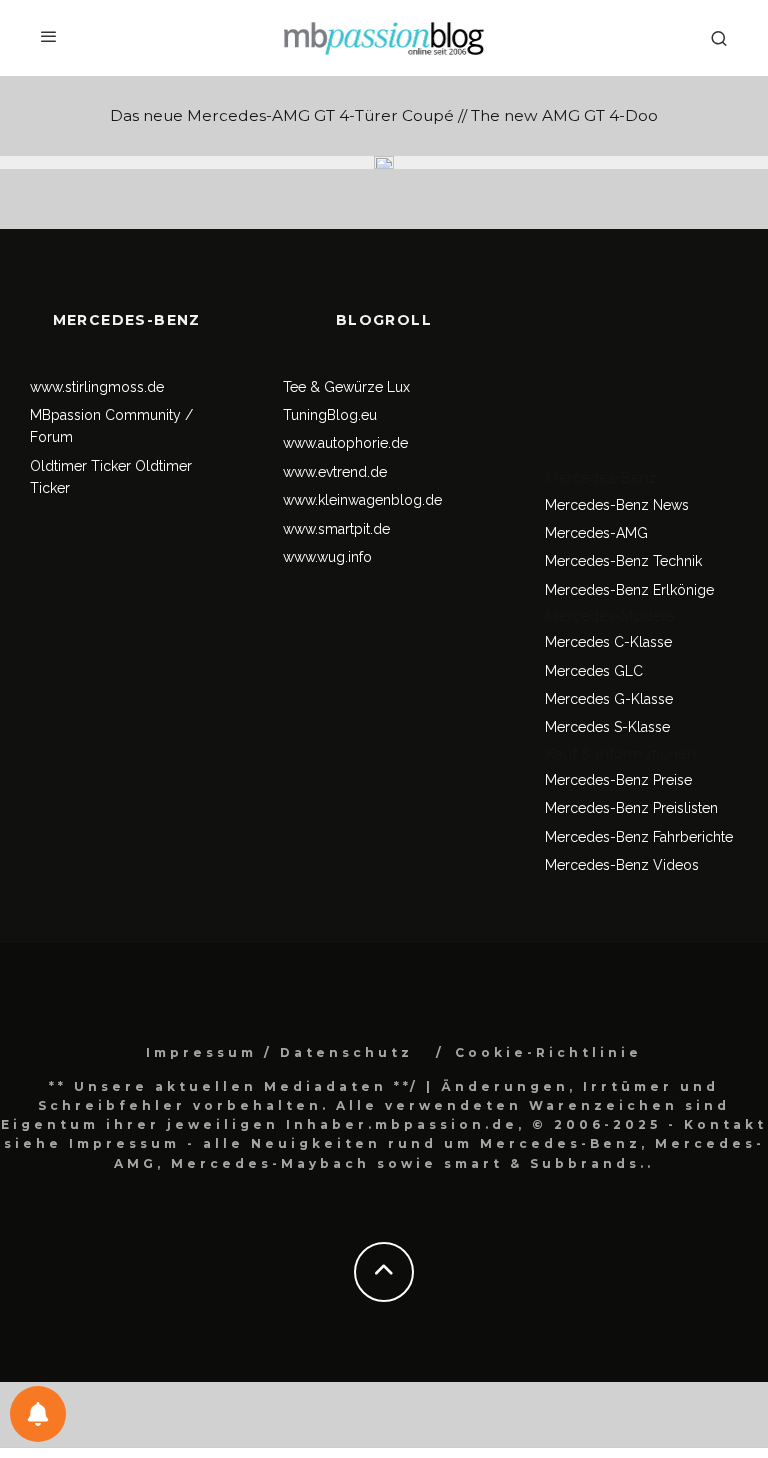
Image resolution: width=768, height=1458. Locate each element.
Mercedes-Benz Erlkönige (629, 590)
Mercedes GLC (594, 671)
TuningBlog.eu (330, 415)
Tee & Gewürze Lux (346, 387)
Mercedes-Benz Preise (618, 780)
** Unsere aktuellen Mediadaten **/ (234, 1086)
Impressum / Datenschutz (279, 1052)
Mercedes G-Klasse (609, 699)
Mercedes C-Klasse (608, 642)
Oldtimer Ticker (80, 466)
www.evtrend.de (335, 472)
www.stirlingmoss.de (97, 387)
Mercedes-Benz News (617, 505)
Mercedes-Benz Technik (623, 561)
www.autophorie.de (345, 443)
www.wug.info (327, 557)
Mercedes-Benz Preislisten (631, 808)
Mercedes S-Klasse (607, 727)
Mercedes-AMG (596, 533)
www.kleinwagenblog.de (362, 500)
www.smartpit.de (336, 529)
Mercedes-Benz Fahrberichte (639, 837)
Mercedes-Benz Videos (622, 865)
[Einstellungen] (38, 1414)
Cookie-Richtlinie (548, 1052)
